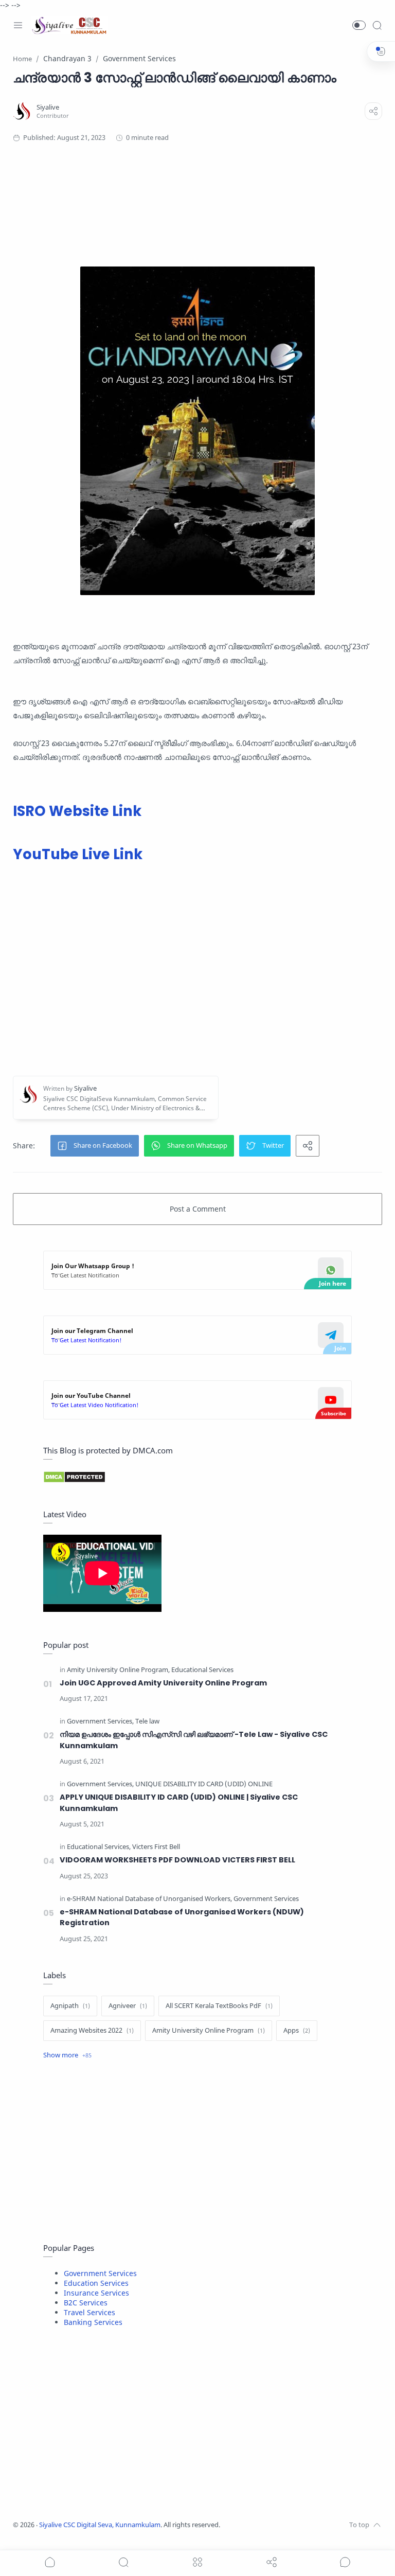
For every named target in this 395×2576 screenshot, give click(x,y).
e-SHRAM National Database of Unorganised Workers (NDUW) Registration (182, 1917)
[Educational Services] (202, 1670)
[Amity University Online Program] (118, 1670)
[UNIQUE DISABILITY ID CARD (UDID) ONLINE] (204, 1784)
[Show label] (67, 2055)
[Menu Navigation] (18, 25)
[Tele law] (147, 1722)
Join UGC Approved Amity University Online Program (163, 1683)
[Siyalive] (48, 107)
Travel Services (89, 2312)
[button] (359, 25)
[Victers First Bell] (156, 1847)
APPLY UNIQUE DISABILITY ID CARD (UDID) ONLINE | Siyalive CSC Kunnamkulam (179, 1803)
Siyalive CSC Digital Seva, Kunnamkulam (100, 2525)
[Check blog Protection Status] (197, 1477)
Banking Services (93, 2322)
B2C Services (86, 2303)
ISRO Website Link (77, 811)
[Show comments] (345, 2562)
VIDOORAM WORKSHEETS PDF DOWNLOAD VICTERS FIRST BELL (177, 1860)
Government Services (100, 2273)
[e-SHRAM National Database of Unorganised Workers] (149, 1899)
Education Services (96, 2283)
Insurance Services (96, 2293)
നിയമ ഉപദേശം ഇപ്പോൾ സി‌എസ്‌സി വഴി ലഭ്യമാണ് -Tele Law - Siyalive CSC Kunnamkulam (194, 1740)
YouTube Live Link (78, 854)
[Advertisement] (193, 194)
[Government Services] (100, 1722)
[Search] (377, 25)
